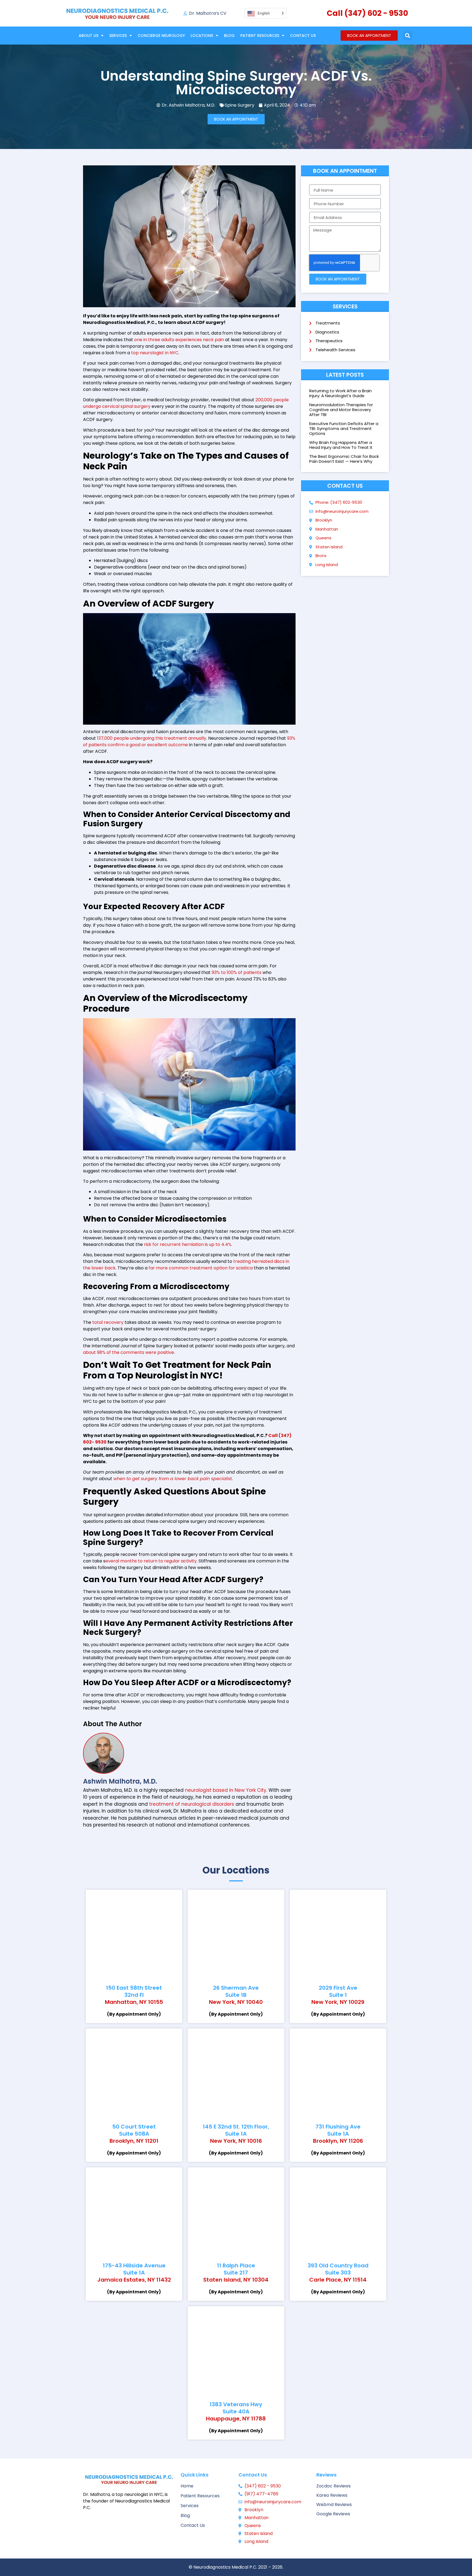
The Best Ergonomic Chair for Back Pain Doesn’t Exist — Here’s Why (344, 459)
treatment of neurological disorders (192, 1804)
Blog (229, 36)
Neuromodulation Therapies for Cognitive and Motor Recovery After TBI (341, 410)
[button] (408, 36)
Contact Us (303, 36)
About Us (88, 36)
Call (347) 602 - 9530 (367, 13)
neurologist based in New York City (226, 1790)
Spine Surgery (240, 105)
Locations (202, 36)
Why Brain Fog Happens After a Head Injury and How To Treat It (341, 445)
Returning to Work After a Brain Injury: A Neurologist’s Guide (340, 393)
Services (118, 36)
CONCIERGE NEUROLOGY (161, 36)
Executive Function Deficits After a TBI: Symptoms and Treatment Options (344, 428)
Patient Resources (260, 36)
